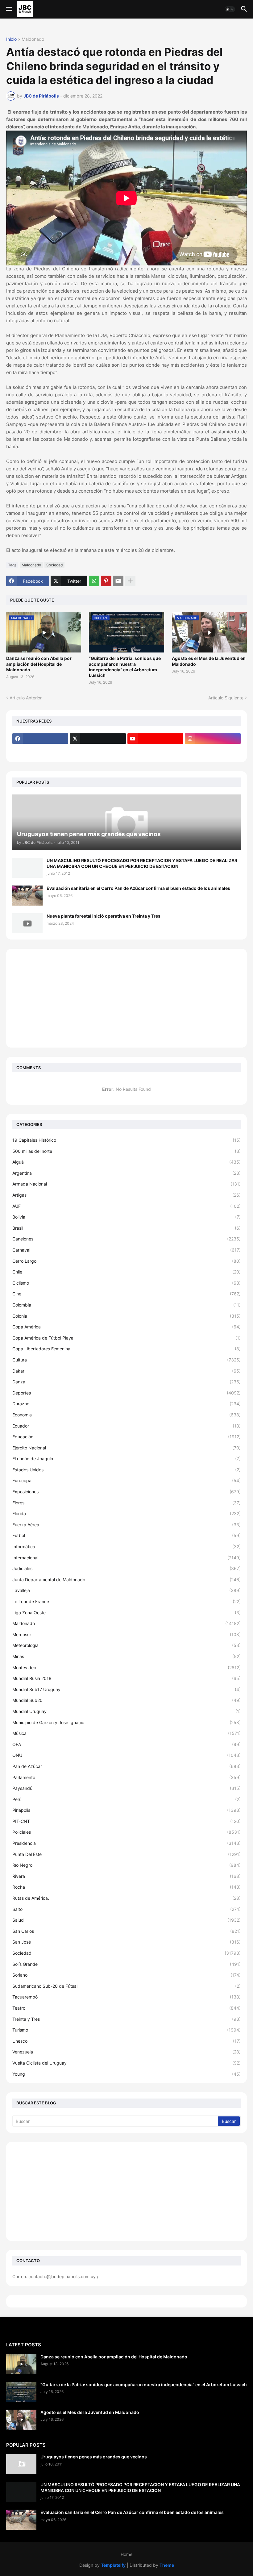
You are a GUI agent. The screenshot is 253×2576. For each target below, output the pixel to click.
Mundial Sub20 (126, 1700)
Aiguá (126, 1162)
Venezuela (126, 2052)
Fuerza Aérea (126, 1525)
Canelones (126, 1239)
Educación (126, 1437)
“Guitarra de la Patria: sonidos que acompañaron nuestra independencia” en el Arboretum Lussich (125, 667)
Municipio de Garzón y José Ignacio (126, 1722)
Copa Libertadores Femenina (126, 1349)
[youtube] (155, 739)
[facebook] (40, 739)
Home (126, 2554)
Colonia (126, 1316)
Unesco (126, 2041)
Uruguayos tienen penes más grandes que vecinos (94, 2457)
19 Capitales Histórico (126, 1140)
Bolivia (126, 1217)
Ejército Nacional (126, 1448)
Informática (126, 1546)
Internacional (126, 1558)
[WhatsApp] (94, 581)
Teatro (126, 2008)
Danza (126, 1382)
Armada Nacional (126, 1184)
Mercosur (126, 1634)
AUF (126, 1206)
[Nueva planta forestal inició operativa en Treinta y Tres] (27, 923)
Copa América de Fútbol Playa (126, 1338)
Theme (167, 2565)
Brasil (126, 1228)
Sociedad (54, 565)
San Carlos (126, 1931)
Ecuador (126, 1426)
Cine (126, 1294)
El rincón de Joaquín (126, 1459)
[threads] (40, 751)
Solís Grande (126, 1964)
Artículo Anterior (26, 698)
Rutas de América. (126, 1898)
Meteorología (126, 1645)
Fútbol (126, 1535)
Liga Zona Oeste (126, 1613)
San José (126, 1942)
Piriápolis (126, 1810)
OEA (126, 1744)
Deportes (126, 1393)
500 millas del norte (126, 1151)
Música (126, 1733)
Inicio (11, 39)
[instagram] (213, 739)
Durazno (126, 1404)
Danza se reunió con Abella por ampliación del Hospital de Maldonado (39, 664)
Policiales (126, 1832)
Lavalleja (126, 1590)
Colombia (126, 1305)
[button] (8, 9)
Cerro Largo (126, 1261)
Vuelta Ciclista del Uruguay (126, 2063)
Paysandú (126, 1788)
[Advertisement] (126, 998)
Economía (126, 1415)
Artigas (126, 1195)
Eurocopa (126, 1480)
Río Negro (126, 1865)
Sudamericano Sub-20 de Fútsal (126, 1986)
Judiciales (126, 1568)
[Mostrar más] (130, 581)
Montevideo (126, 1667)
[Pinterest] (106, 581)
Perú (126, 1799)
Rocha (126, 1887)
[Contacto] (98, 751)
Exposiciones (126, 1492)
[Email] (118, 581)
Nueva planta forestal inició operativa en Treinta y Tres (104, 916)
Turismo (126, 2030)
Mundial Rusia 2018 (126, 1678)
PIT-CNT (126, 1821)
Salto (126, 1909)
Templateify (113, 2565)
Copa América (126, 1327)
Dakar (126, 1371)
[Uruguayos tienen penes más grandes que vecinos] (21, 2464)
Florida (126, 1513)
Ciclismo (126, 1283)
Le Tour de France (126, 1601)
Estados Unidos (126, 1470)
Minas (126, 1656)
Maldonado (33, 39)
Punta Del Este (126, 1854)
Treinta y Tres (126, 2019)
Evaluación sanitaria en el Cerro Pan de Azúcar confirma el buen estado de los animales (138, 888)
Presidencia (126, 1843)
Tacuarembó (126, 1997)
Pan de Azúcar (126, 1766)
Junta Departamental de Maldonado (126, 1580)
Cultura (126, 1360)
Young (126, 2074)
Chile (126, 1272)
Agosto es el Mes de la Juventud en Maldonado (209, 661)
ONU (126, 1755)
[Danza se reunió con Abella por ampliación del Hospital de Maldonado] (21, 2364)
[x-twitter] (98, 739)
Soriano (126, 1975)
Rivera (126, 1876)
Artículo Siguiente (226, 698)
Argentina (126, 1173)
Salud (126, 1920)
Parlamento (126, 1777)
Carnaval (126, 1250)
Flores (126, 1503)
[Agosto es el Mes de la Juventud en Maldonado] (21, 2420)
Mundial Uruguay (126, 1711)
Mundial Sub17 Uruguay (126, 1689)
